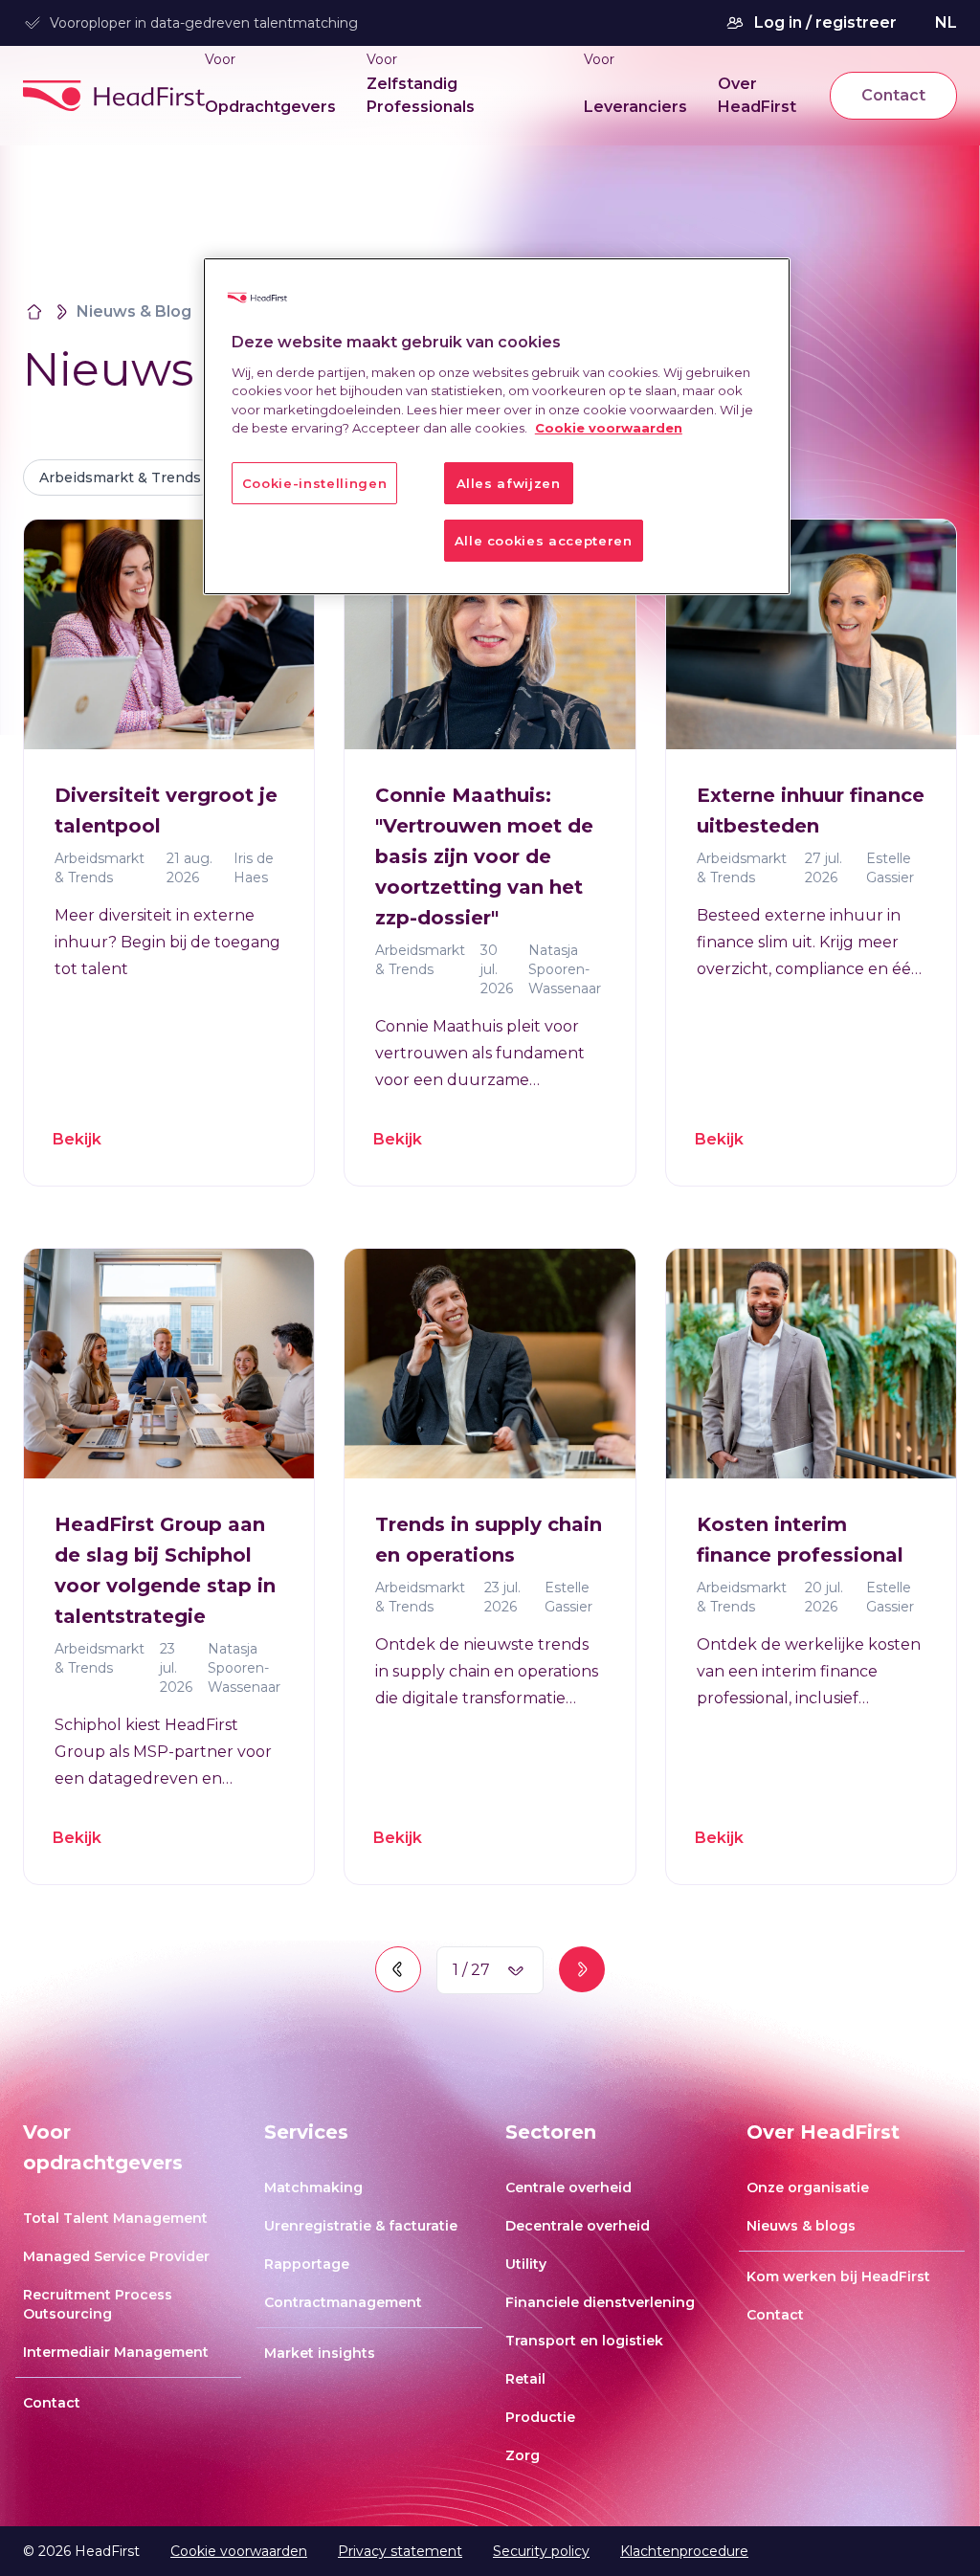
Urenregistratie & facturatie (361, 2226)
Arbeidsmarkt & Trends (120, 477)
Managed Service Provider (116, 2256)
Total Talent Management (115, 2218)
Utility (526, 2264)
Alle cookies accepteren (544, 541)
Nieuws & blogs (801, 2226)
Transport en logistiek (584, 2341)
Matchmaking (313, 2187)
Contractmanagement (343, 2302)
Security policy (541, 2551)
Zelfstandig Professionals (421, 95)
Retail (525, 2379)
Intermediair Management (116, 2352)
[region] (497, 426)
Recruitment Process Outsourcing (98, 2304)
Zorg (523, 2455)
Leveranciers (635, 107)
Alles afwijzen (509, 483)
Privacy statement (400, 2551)
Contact (893, 95)
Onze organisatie (808, 2187)
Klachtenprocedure (684, 2551)
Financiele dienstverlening (600, 2302)
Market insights (320, 2353)
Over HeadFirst (757, 95)
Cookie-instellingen (314, 483)
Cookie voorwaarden (239, 2551)
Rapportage (307, 2264)
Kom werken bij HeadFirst (838, 2276)
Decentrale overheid (578, 2226)
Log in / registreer (825, 22)
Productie (540, 2417)
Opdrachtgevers (270, 107)
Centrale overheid (568, 2187)
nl (946, 22)
